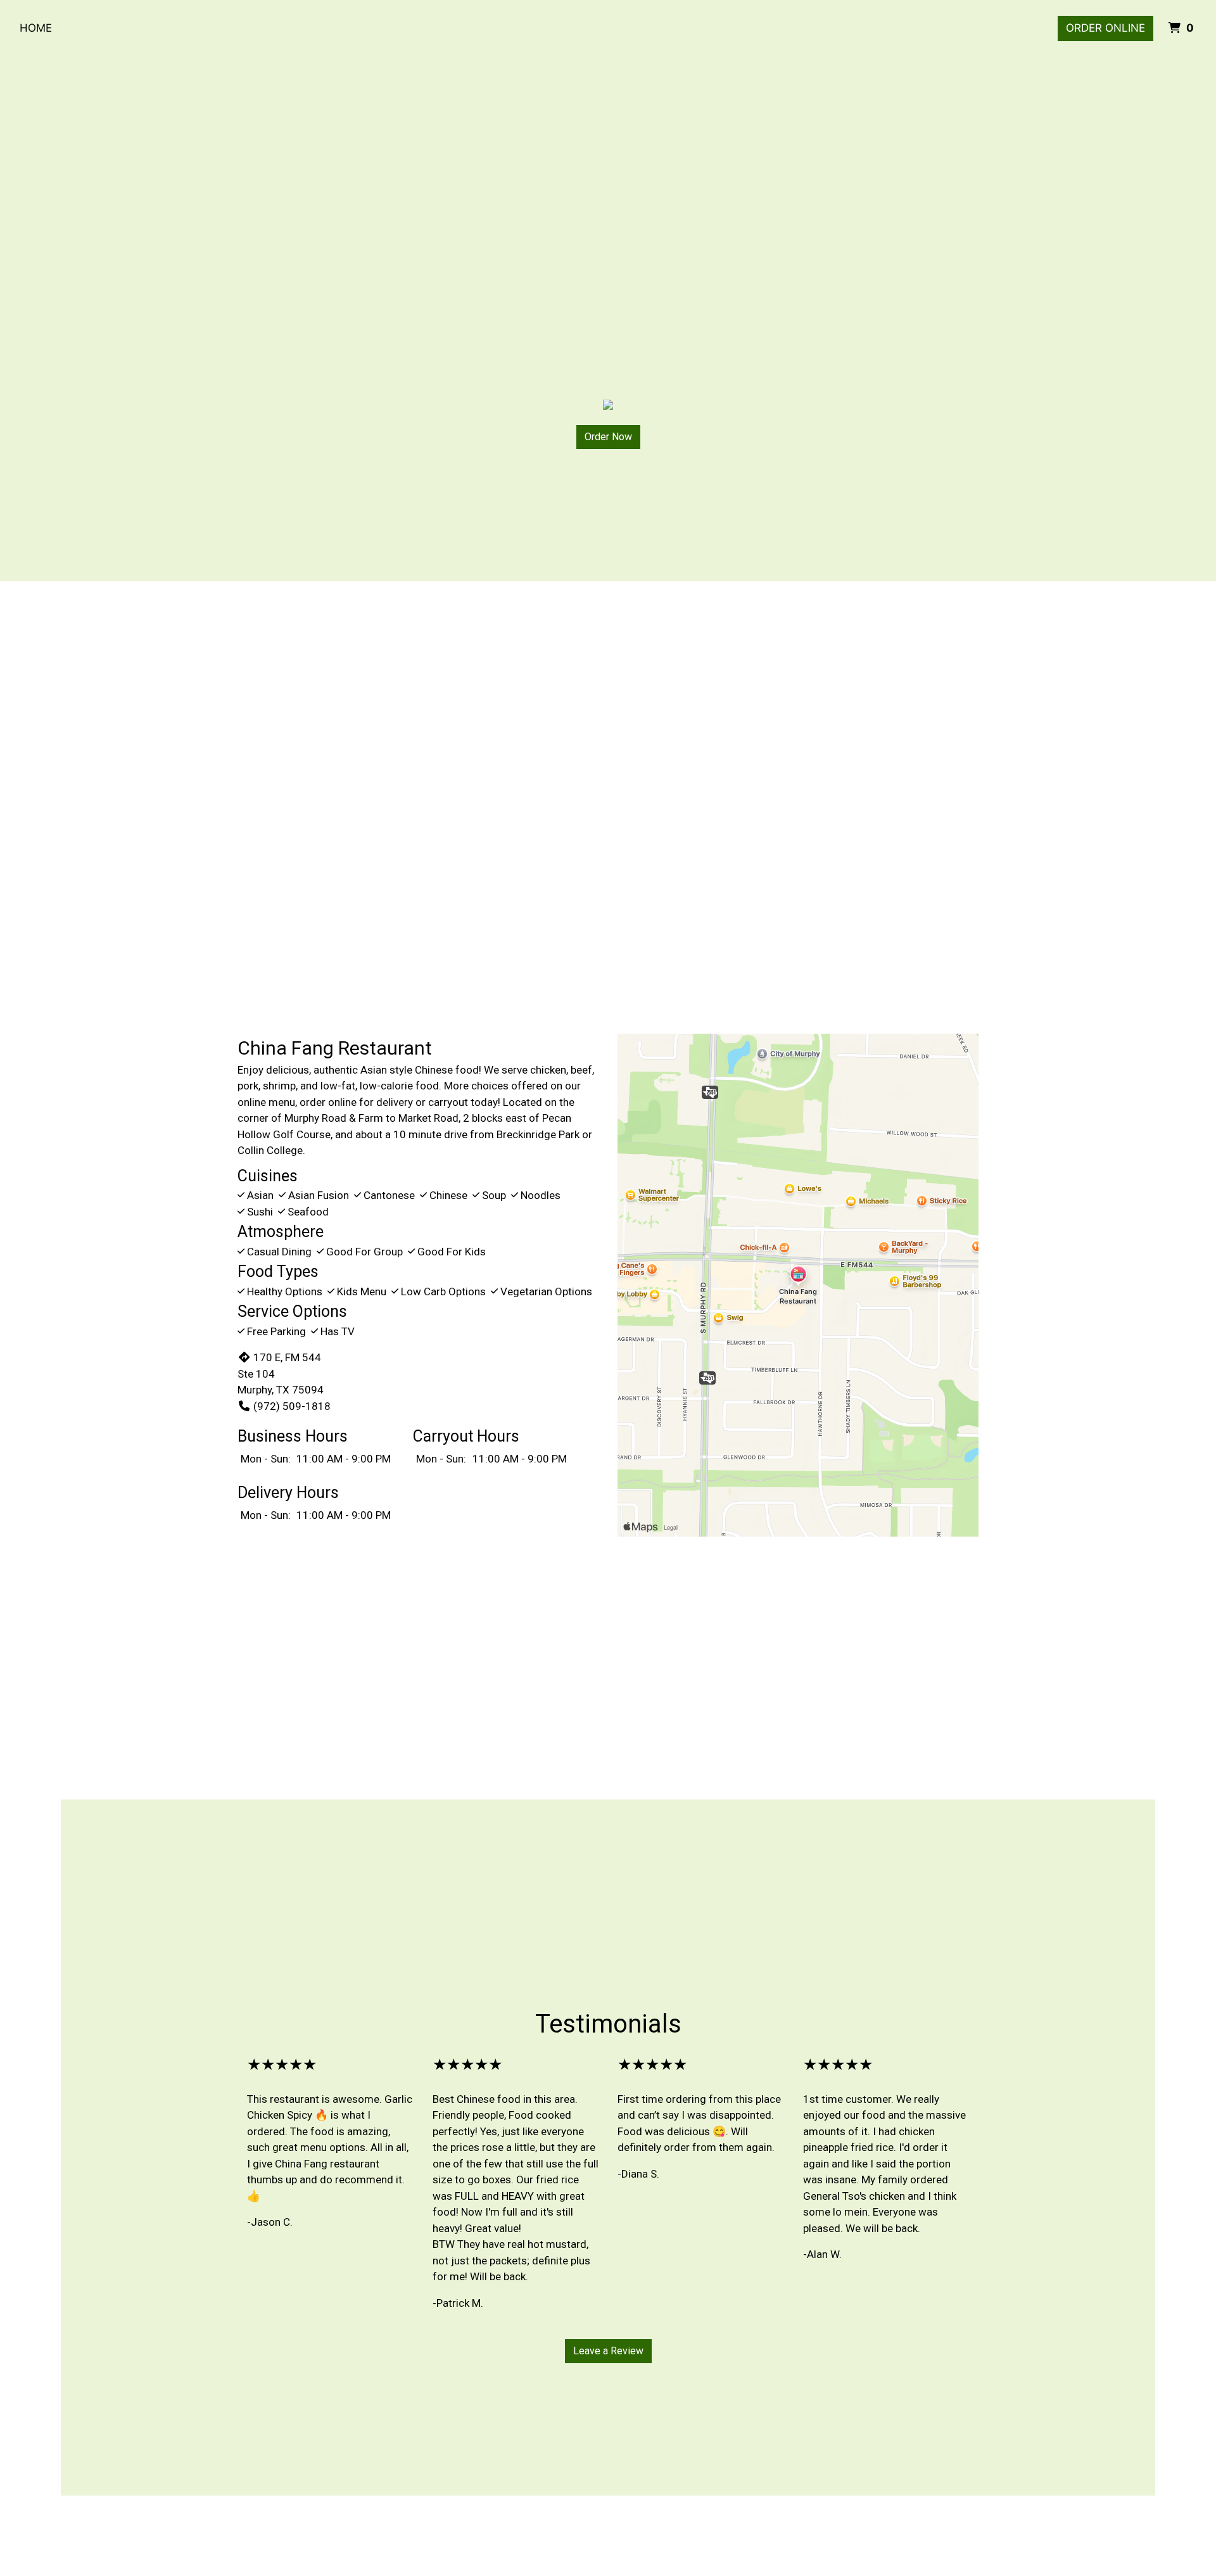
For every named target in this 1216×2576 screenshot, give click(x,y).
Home (36, 28)
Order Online (1105, 28)
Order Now (608, 437)
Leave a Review (608, 2351)
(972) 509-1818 (292, 1406)
